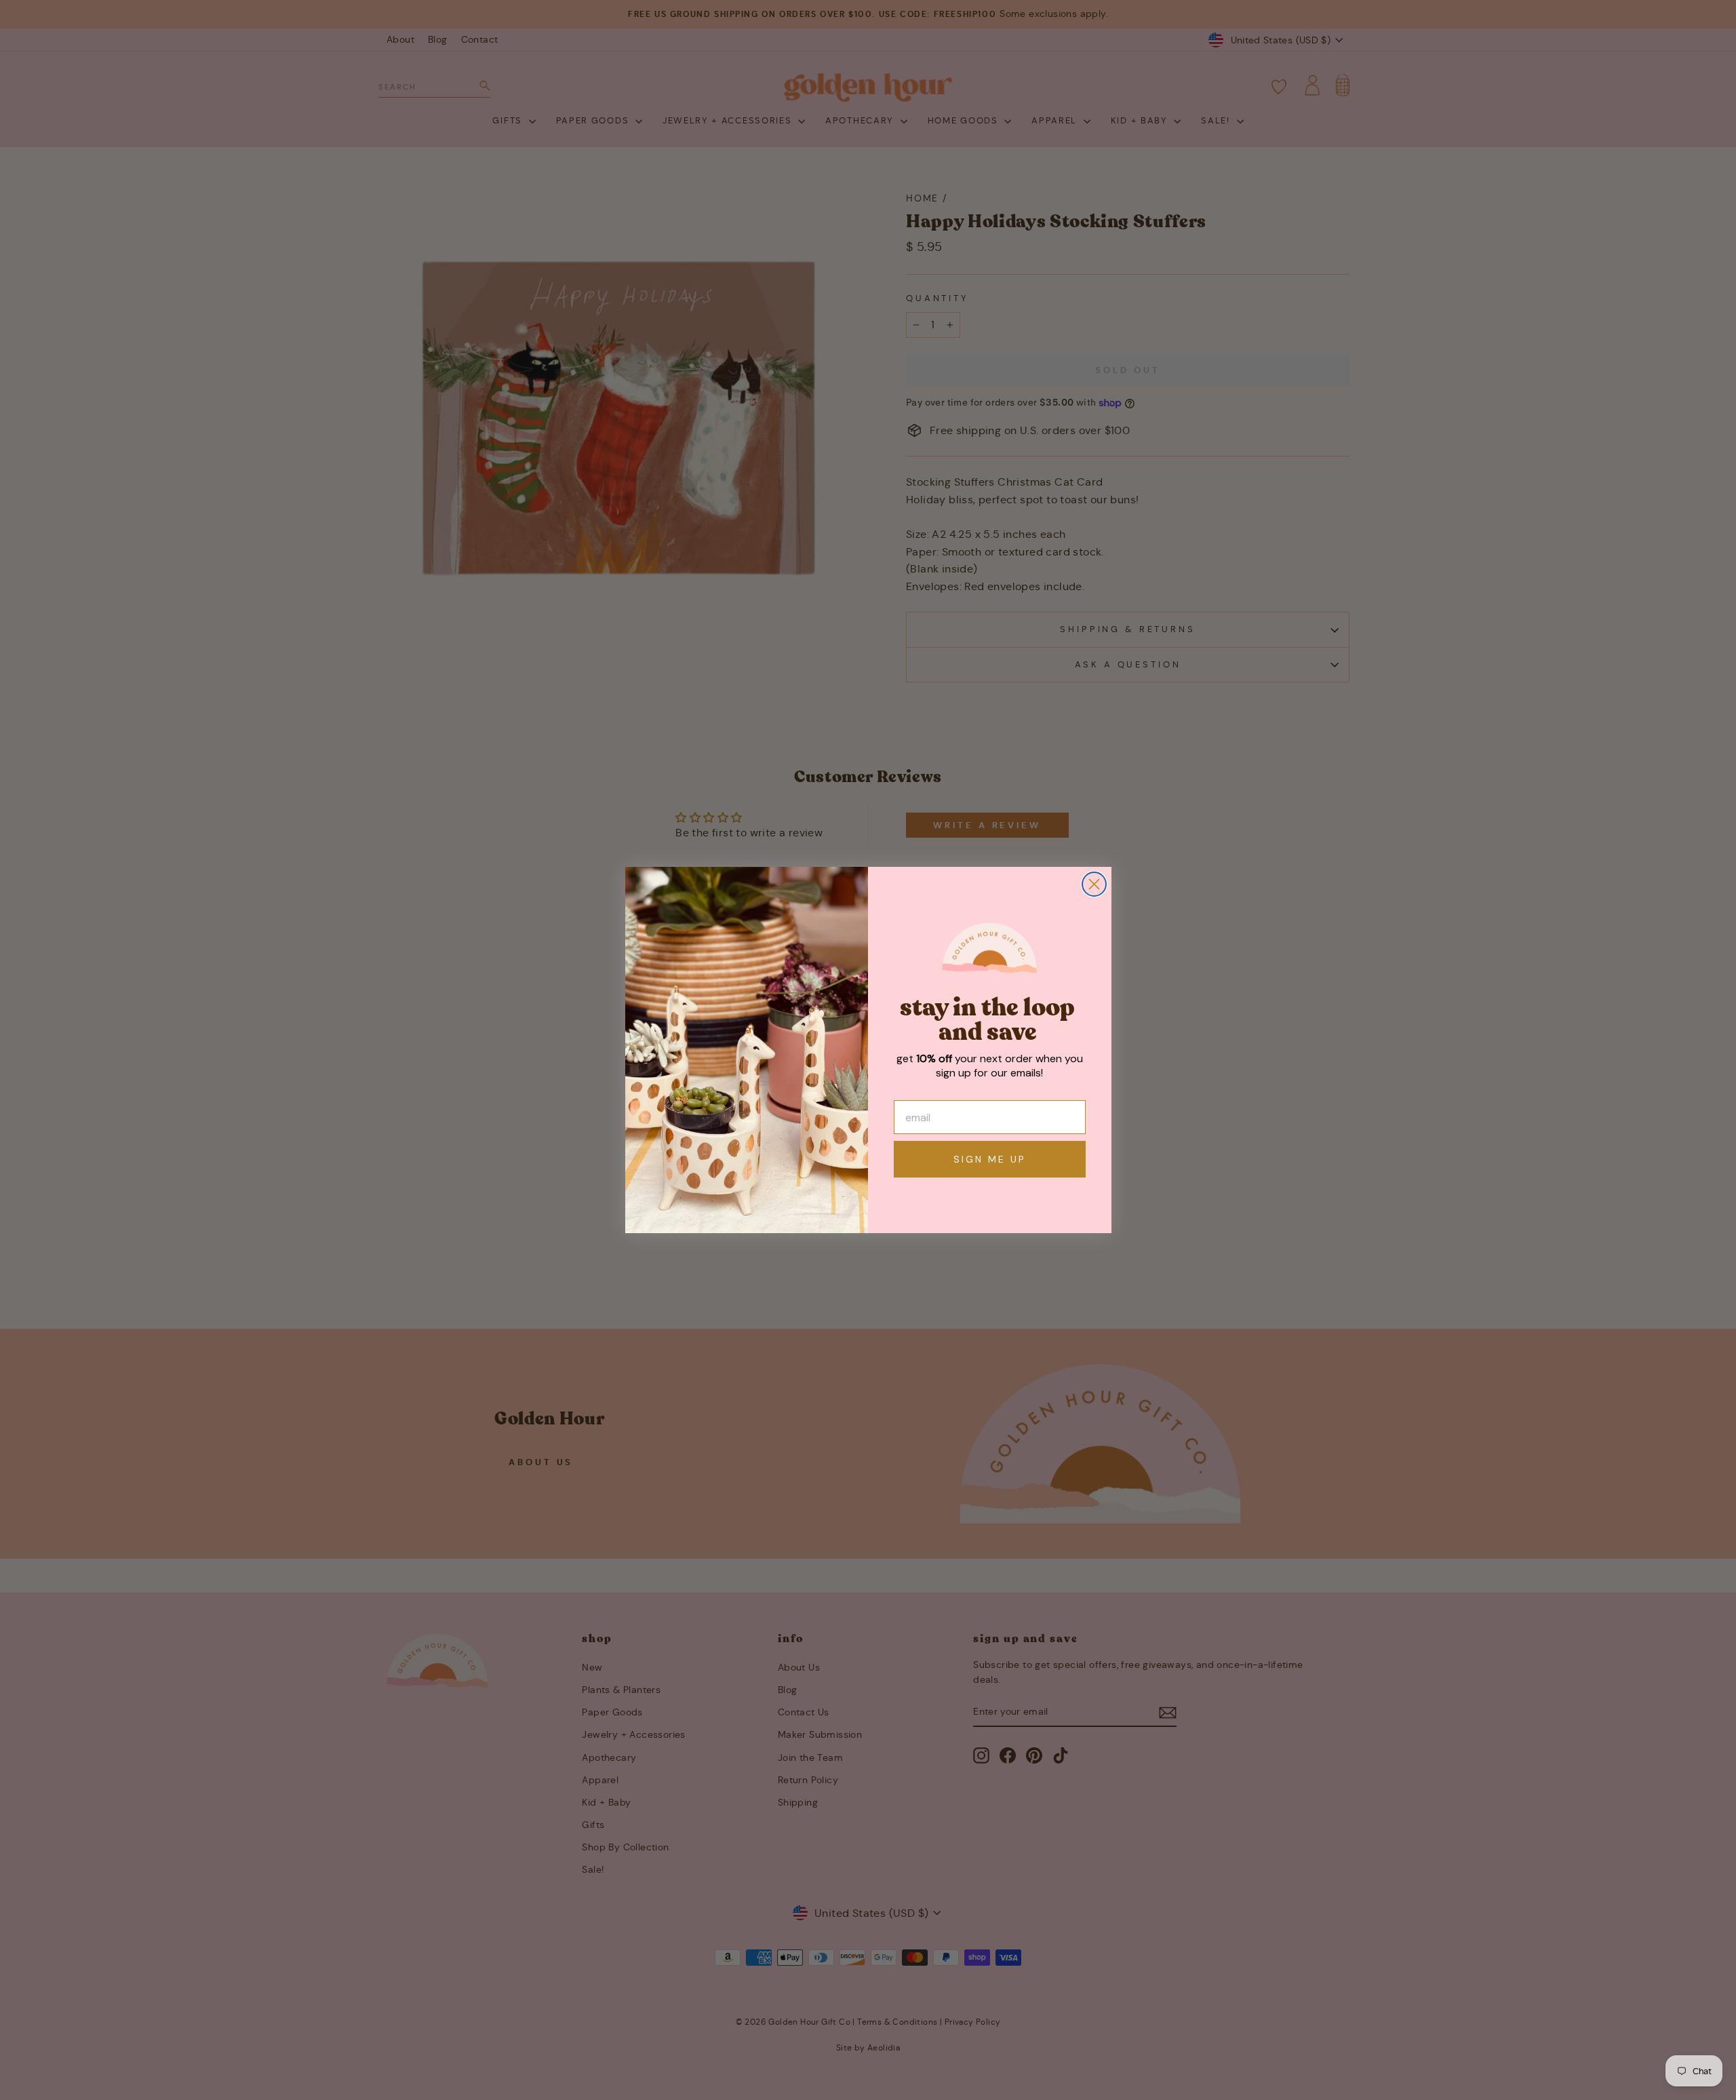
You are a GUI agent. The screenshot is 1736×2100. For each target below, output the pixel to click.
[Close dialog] (1094, 884)
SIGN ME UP (990, 1159)
